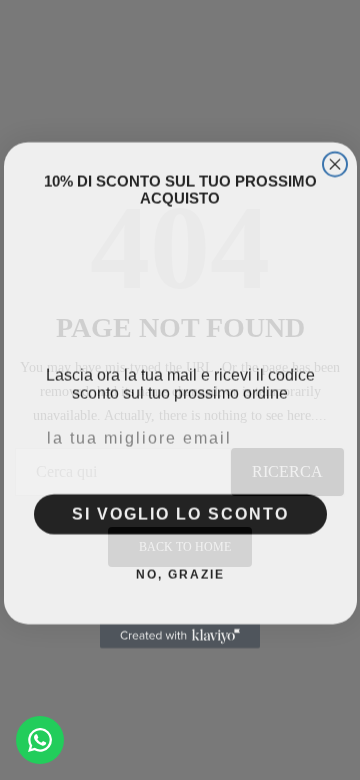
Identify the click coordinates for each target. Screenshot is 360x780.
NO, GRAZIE (180, 569)
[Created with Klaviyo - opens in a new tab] (180, 631)
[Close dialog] (335, 159)
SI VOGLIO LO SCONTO (180, 508)
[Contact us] (40, 740)
